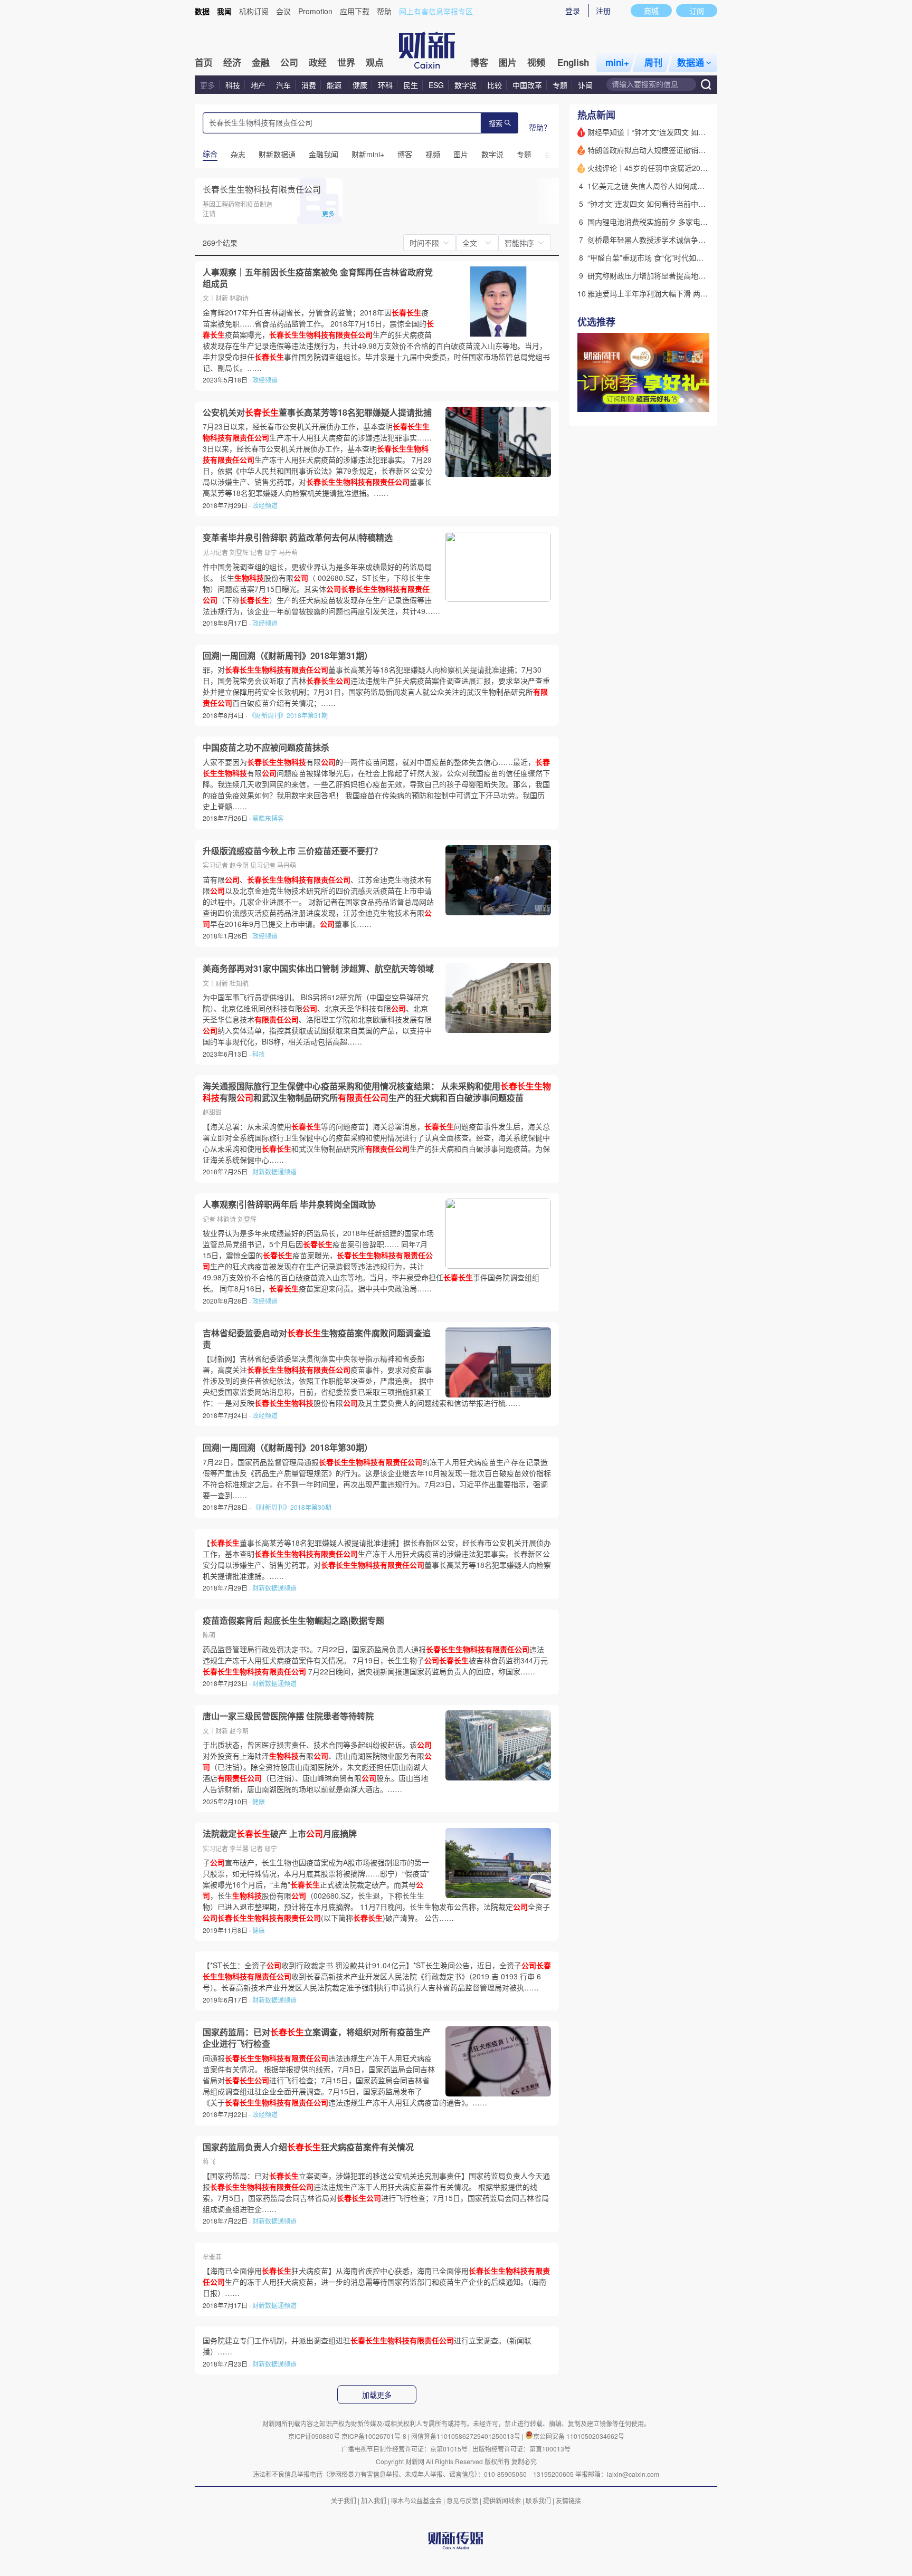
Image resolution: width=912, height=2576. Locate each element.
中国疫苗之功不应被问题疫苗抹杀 (266, 748)
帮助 (384, 11)
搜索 (496, 124)
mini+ (617, 62)
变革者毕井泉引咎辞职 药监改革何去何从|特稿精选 (298, 538)
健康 (360, 85)
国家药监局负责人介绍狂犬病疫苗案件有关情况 (308, 2147)
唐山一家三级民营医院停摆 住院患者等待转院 (288, 1716)
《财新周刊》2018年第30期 (292, 1507)
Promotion (315, 11)
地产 (258, 85)
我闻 (224, 11)
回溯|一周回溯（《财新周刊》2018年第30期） (288, 1448)
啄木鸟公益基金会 (417, 2500)
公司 (289, 62)
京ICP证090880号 (314, 2436)
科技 (233, 85)
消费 (309, 85)
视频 (536, 62)
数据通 (691, 62)
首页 (204, 62)
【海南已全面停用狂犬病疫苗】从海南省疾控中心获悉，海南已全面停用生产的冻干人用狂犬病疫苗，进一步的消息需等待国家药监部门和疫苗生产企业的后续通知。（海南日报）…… (376, 2282)
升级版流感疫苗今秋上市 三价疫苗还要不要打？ (292, 851)
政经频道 (265, 380)
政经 (318, 62)
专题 (560, 85)
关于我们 (344, 2500)
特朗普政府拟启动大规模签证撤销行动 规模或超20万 (674, 150)
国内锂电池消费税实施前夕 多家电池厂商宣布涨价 (670, 222)
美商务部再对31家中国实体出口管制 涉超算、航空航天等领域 (318, 969)
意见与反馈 (462, 2500)
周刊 (653, 62)
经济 (232, 62)
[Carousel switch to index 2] (691, 400)
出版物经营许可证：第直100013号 (521, 2449)
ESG (436, 85)
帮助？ (540, 127)
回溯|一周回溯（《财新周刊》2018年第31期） (288, 656)
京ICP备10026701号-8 (375, 2436)
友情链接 (568, 2500)
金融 (261, 62)
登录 (573, 11)
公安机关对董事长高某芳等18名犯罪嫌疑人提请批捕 (317, 413)
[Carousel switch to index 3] (700, 400)
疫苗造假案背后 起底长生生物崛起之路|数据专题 (293, 1621)
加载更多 (377, 2395)
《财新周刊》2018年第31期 (288, 715)
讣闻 (585, 85)
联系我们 (538, 2500)
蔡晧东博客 (268, 818)
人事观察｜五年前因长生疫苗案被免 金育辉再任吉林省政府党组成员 (318, 278)
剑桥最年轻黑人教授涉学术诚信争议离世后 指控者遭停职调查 (688, 240)
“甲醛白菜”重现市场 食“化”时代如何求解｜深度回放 (671, 257)
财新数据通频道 (274, 1171)
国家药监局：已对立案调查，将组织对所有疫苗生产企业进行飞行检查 (317, 2038)
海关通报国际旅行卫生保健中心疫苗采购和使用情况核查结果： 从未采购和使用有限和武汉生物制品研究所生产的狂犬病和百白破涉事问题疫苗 (377, 1092)
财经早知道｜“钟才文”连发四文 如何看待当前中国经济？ (680, 132)
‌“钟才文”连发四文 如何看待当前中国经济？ (658, 204)
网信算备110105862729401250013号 (467, 2436)
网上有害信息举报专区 (436, 11)
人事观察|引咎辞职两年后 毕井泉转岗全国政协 (289, 1204)
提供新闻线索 (502, 2500)
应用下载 (355, 11)
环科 (385, 85)
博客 (479, 62)
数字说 (465, 85)
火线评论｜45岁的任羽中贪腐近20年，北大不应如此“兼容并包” (691, 168)
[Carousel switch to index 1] (681, 400)
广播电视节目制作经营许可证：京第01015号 (405, 2449)
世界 (346, 62)
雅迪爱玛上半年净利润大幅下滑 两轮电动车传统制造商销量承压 (692, 293)
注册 (603, 11)
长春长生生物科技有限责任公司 (262, 189)
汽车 (283, 85)
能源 (335, 85)
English (573, 62)
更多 (207, 85)
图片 (508, 62)
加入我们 (374, 2500)
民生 (411, 85)
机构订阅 (254, 11)
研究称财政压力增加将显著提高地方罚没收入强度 (669, 275)
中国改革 (527, 85)
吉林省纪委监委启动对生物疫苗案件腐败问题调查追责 (317, 1339)
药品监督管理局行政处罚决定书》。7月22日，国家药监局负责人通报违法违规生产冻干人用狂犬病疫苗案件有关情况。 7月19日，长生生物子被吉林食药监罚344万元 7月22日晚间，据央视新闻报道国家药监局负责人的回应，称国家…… (375, 1660)
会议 (283, 11)
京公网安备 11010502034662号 (579, 2436)
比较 (495, 85)
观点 (375, 62)
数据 (202, 11)
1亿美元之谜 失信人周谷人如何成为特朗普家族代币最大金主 (687, 186)
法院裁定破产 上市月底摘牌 (280, 1834)
